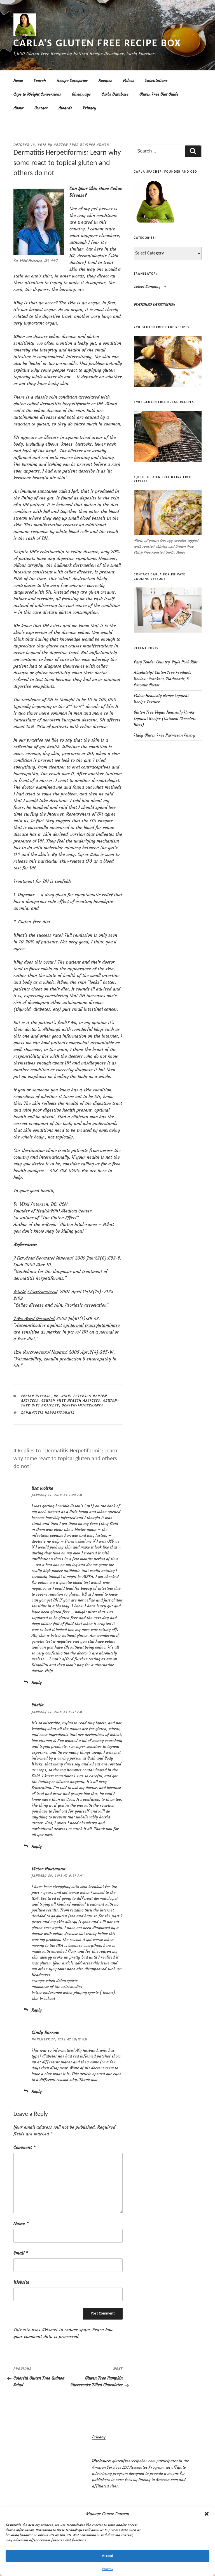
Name (21, 2223)
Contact (41, 108)
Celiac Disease (36, 1396)
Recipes (105, 80)
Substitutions (156, 80)
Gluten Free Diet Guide (159, 94)
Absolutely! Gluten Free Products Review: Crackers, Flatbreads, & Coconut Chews (163, 679)
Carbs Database (115, 94)
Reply (37, 1682)
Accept (108, 2556)
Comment (24, 2147)
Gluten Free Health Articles (71, 1401)
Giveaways (81, 94)
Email (21, 2253)
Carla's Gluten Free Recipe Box (97, 44)
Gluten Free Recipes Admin (82, 145)
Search (40, 80)
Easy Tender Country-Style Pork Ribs (166, 662)
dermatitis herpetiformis (48, 1413)
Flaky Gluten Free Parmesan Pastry (165, 735)
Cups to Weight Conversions (37, 94)
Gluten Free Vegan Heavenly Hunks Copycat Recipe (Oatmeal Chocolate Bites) (165, 718)
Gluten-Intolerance (83, 1405)
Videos (128, 80)
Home (18, 80)
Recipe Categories (72, 80)
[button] (207, 2514)
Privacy (108, 2569)
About (18, 108)
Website (21, 2282)
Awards (65, 108)
